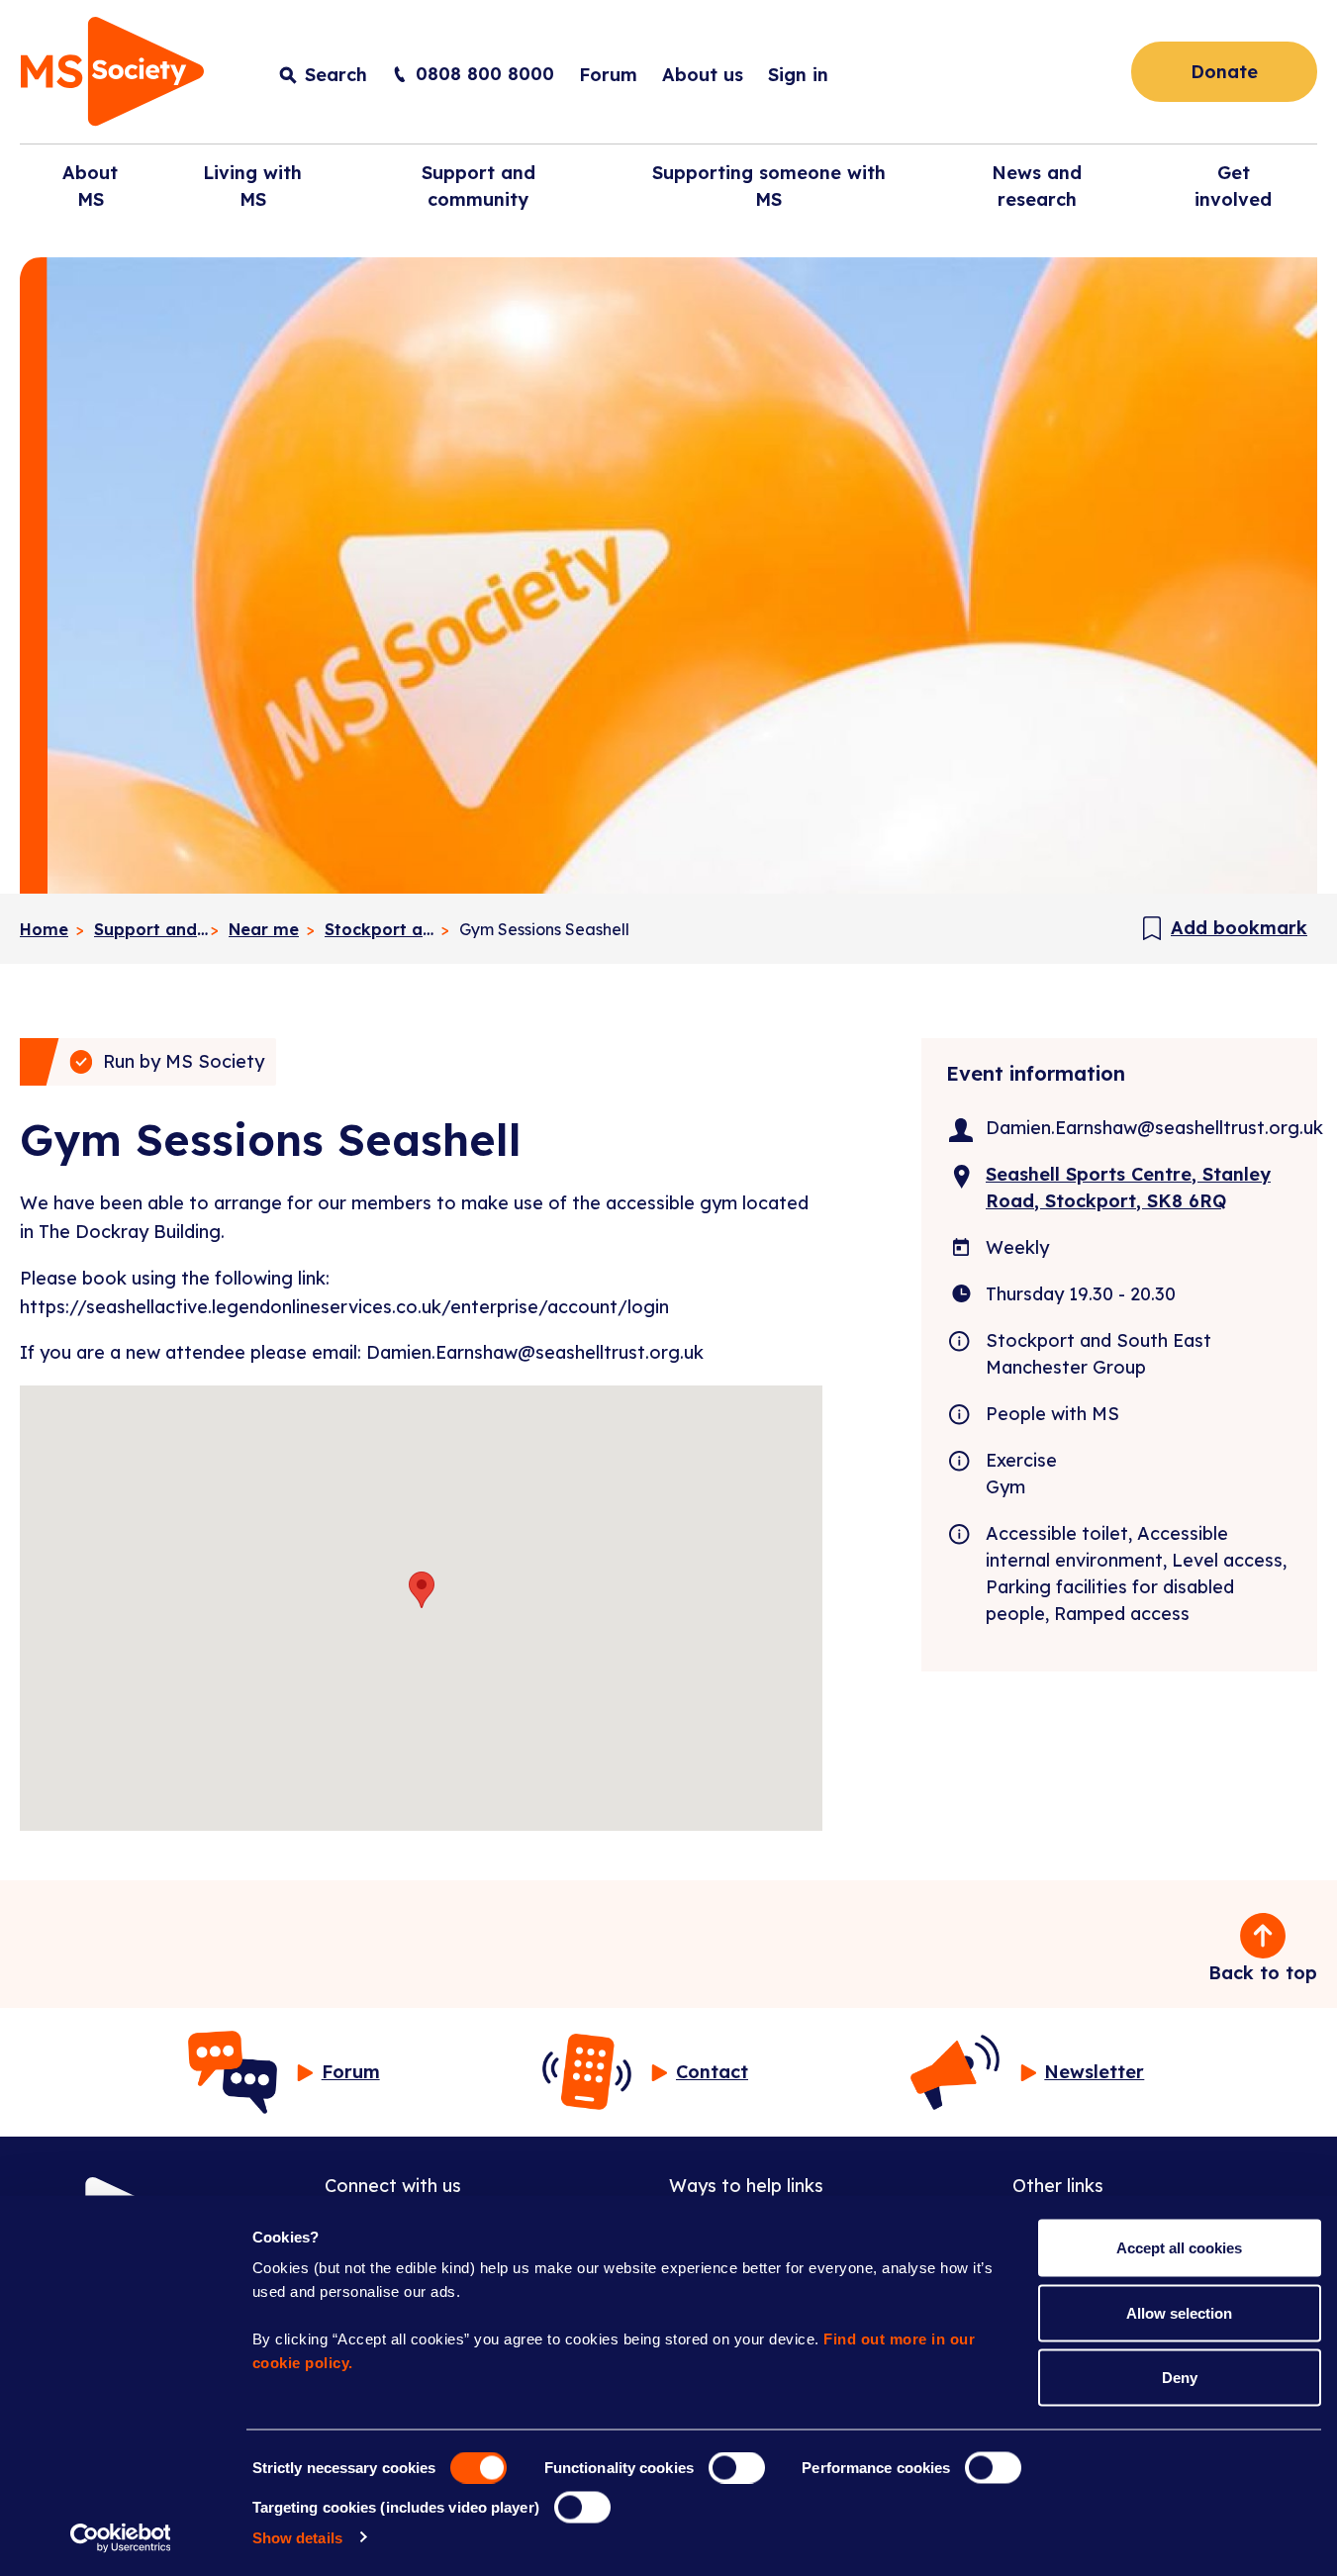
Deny (1180, 2378)
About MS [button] (90, 186)
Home (44, 929)
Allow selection (1179, 2312)
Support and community (151, 929)
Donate (1224, 72)
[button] (422, 1590)
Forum (608, 75)
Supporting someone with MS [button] (769, 186)
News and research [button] (1037, 186)
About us (703, 75)
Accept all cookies (1179, 2248)
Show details (297, 2537)
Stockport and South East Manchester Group (382, 929)
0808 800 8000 (485, 74)
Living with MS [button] (252, 186)
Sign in (798, 75)
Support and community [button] (478, 186)
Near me (264, 929)
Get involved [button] (1233, 186)
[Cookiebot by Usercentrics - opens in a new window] (120, 2537)
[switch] (737, 2468)
